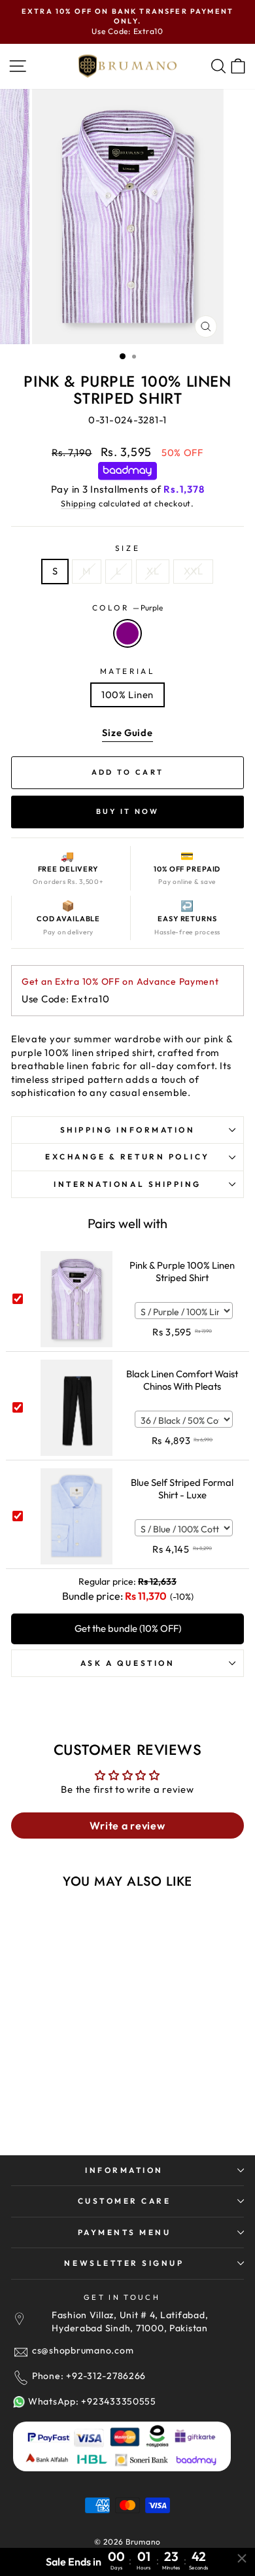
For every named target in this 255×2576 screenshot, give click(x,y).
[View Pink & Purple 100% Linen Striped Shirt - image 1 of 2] (69, 1985)
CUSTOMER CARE (125, 2201)
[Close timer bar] (242, 2558)
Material (127, 671)
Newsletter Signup (124, 2263)
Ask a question (127, 1663)
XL (153, 571)
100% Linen (127, 695)
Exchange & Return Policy (127, 1156)
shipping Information (128, 1130)
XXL (193, 571)
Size (127, 548)
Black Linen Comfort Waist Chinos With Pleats (182, 1380)
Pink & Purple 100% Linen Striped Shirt (182, 1271)
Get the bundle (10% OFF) (128, 1628)
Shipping (78, 503)
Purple (127, 633)
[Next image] (114, 1986)
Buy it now (128, 811)
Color (127, 608)
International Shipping (127, 1184)
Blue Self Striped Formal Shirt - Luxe (182, 1489)
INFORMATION (124, 2170)
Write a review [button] (127, 1826)
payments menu (125, 2232)
